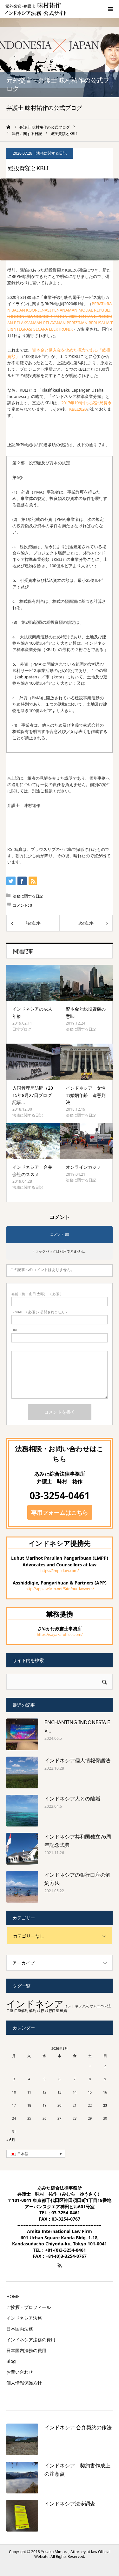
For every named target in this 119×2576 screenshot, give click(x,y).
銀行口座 (52, 2011)
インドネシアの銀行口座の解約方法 (77, 1879)
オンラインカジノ (83, 1167)
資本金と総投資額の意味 (86, 1012)
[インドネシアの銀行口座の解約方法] (22, 1887)
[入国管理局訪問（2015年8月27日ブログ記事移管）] (33, 1062)
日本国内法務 (20, 2329)
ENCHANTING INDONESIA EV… (77, 1726)
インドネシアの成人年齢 (32, 1012)
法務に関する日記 (51, 153)
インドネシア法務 (24, 2318)
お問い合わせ (20, 2372)
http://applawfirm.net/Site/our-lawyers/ (60, 1589)
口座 (10, 2011)
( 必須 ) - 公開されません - (39, 1312)
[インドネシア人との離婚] (22, 1811)
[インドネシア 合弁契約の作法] (22, 2439)
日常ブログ (22, 1029)
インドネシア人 (77, 2006)
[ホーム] (9, 127)
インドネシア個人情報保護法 (77, 1760)
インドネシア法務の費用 (31, 2340)
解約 (33, 2011)
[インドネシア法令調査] (22, 2516)
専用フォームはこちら (60, 1512)
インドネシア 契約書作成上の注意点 (77, 2470)
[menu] (110, 9)
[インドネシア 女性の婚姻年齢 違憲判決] (86, 1062)
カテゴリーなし (29, 1936)
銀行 (41, 2011)
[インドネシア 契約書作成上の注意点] (22, 2478)
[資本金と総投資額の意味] (86, 983)
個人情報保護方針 (24, 2383)
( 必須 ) (36, 1294)
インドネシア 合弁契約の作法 (78, 2427)
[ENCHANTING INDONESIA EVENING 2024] (22, 1734)
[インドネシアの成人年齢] (33, 983)
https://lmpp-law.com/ (60, 1571)
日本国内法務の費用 (26, 2351)
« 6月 (11, 2140)
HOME (13, 2297)
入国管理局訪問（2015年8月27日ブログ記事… (33, 1095)
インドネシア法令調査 (70, 2504)
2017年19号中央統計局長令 (86, 403)
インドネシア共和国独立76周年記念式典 (78, 1841)
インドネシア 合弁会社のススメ (32, 1170)
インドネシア (35, 2004)
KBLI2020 (78, 409)
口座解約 (21, 2011)
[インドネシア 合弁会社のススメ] (33, 1141)
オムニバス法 (100, 2006)
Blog (11, 2361)
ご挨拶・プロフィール (29, 2307)
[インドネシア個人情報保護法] (22, 1772)
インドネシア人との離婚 (72, 1799)
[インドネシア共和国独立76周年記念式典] (22, 1849)
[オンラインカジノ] (86, 1141)
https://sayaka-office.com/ (60, 1634)
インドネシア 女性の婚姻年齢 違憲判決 (86, 1095)
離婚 (63, 2011)
